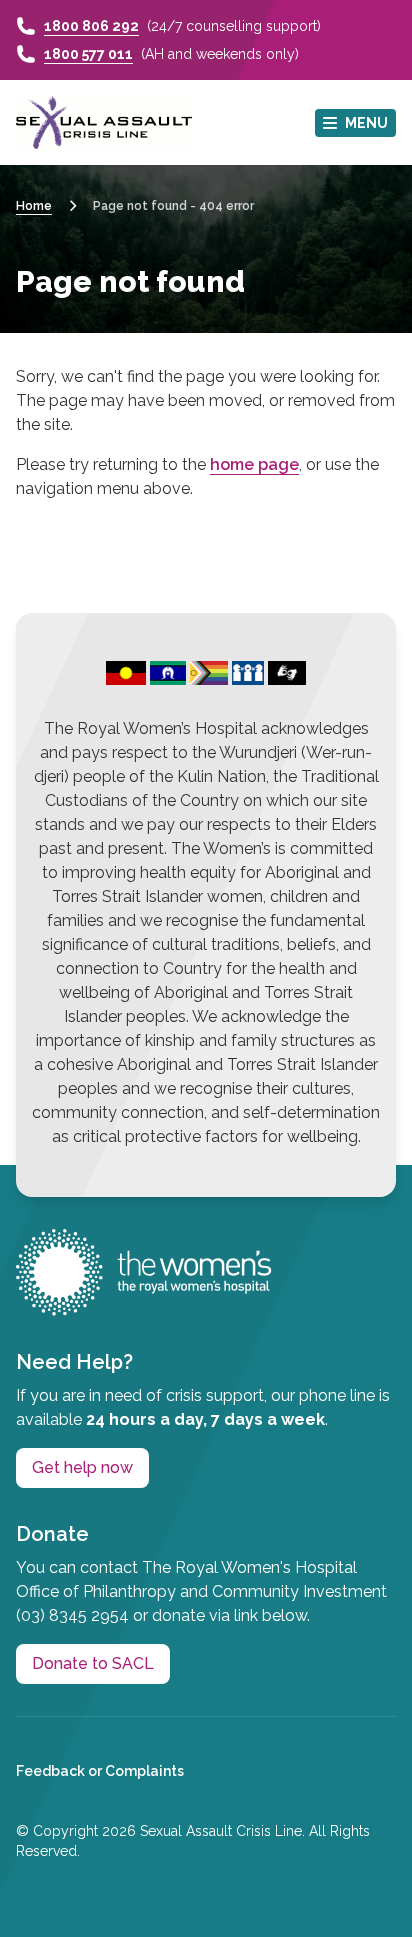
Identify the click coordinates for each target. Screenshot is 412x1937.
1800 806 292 (91, 26)
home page (254, 464)
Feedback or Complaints (100, 1771)
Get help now (82, 1467)
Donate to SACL (93, 1663)
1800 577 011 (88, 54)
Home (34, 206)
